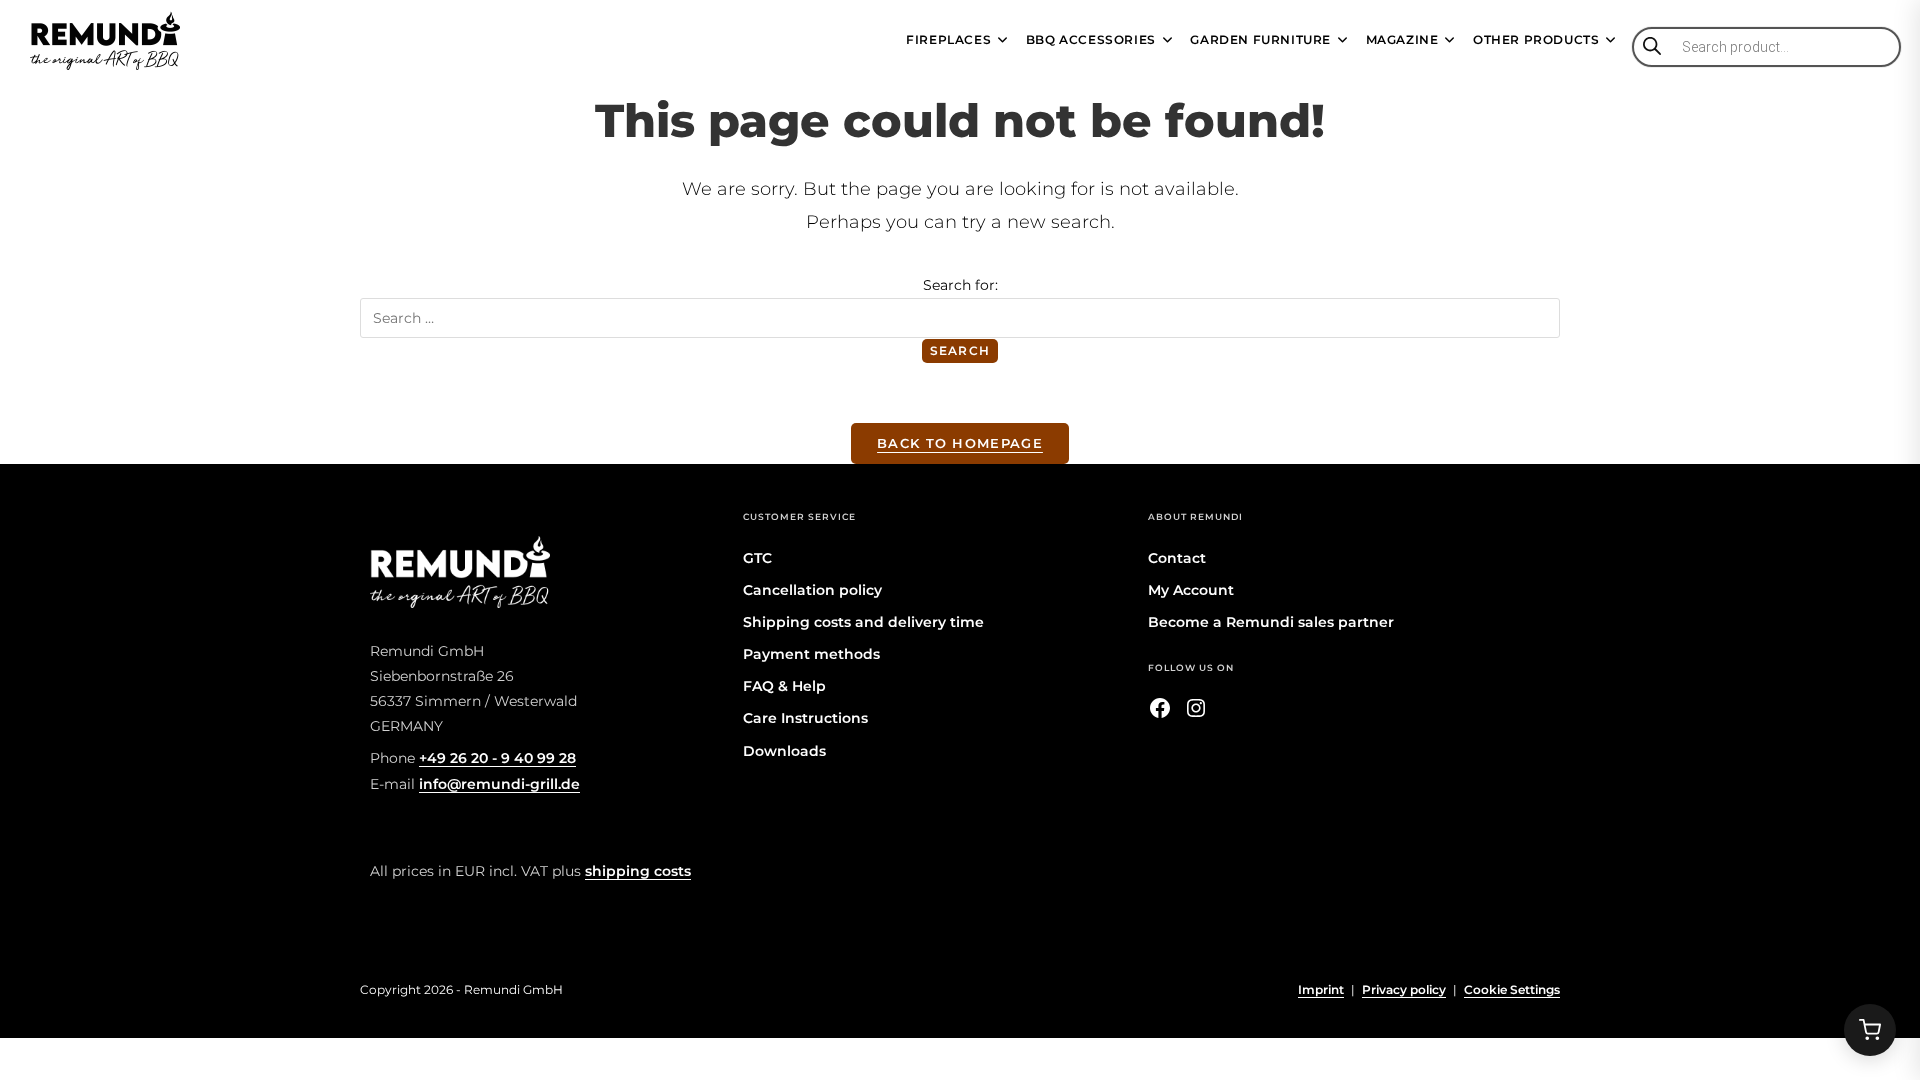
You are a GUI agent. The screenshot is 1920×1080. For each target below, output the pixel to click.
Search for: (960, 285)
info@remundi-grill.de (499, 784)
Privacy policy (1404, 989)
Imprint (1321, 989)
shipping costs (638, 871)
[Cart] (1870, 1030)
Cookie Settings (1512, 989)
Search (960, 350)
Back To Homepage (960, 443)
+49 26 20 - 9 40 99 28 (497, 758)
